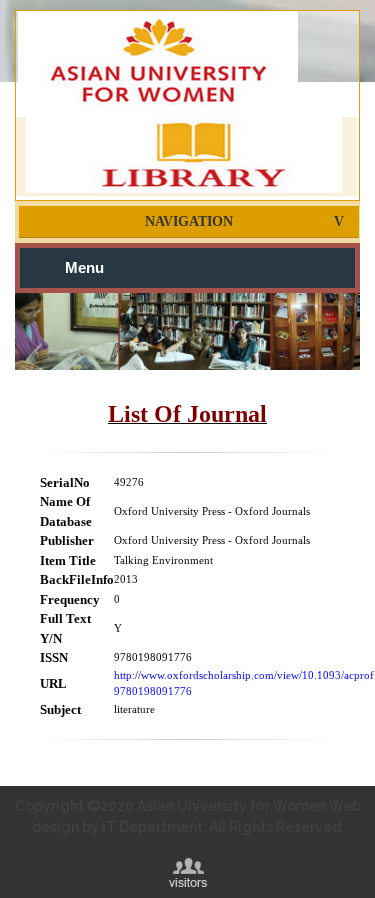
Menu (84, 268)
